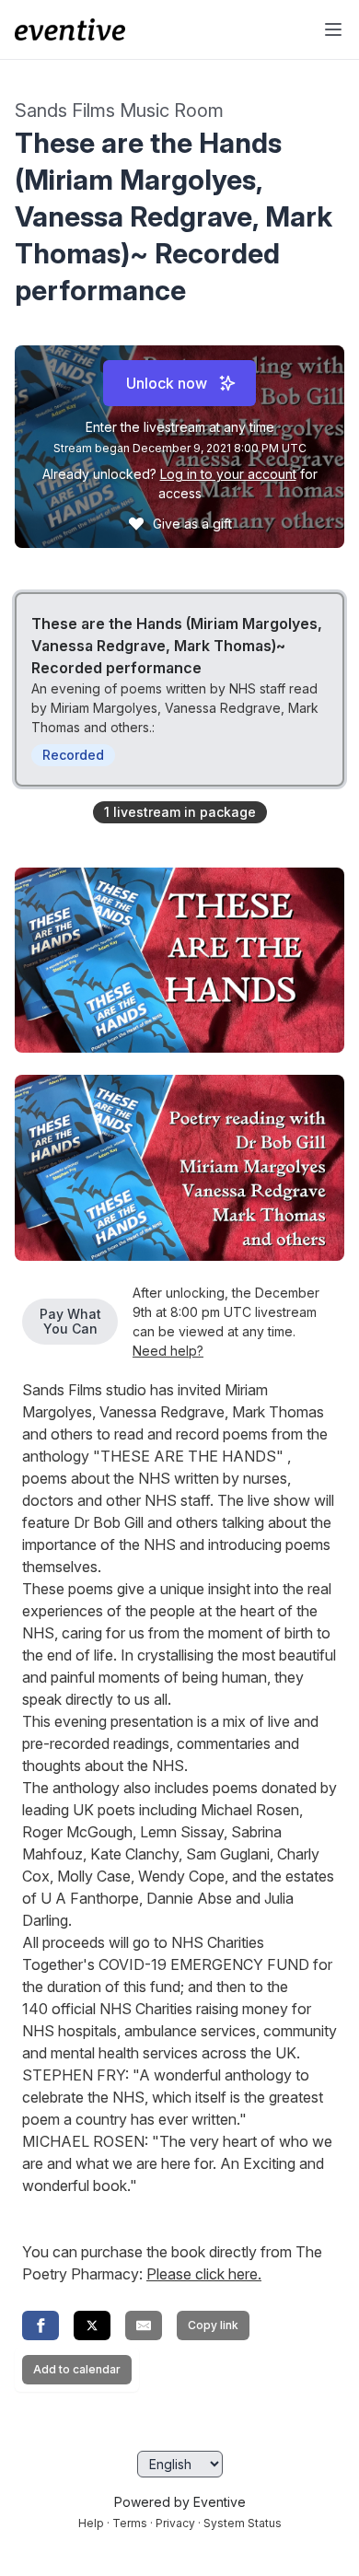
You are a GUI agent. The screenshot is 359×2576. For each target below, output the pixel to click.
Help (91, 2523)
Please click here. (204, 2274)
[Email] (144, 2325)
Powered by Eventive (180, 2502)
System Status (243, 2523)
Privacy (175, 2523)
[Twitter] (92, 2325)
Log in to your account (228, 474)
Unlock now (167, 383)
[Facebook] (41, 2325)
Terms (130, 2523)
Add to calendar (77, 2369)
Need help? (168, 1351)
